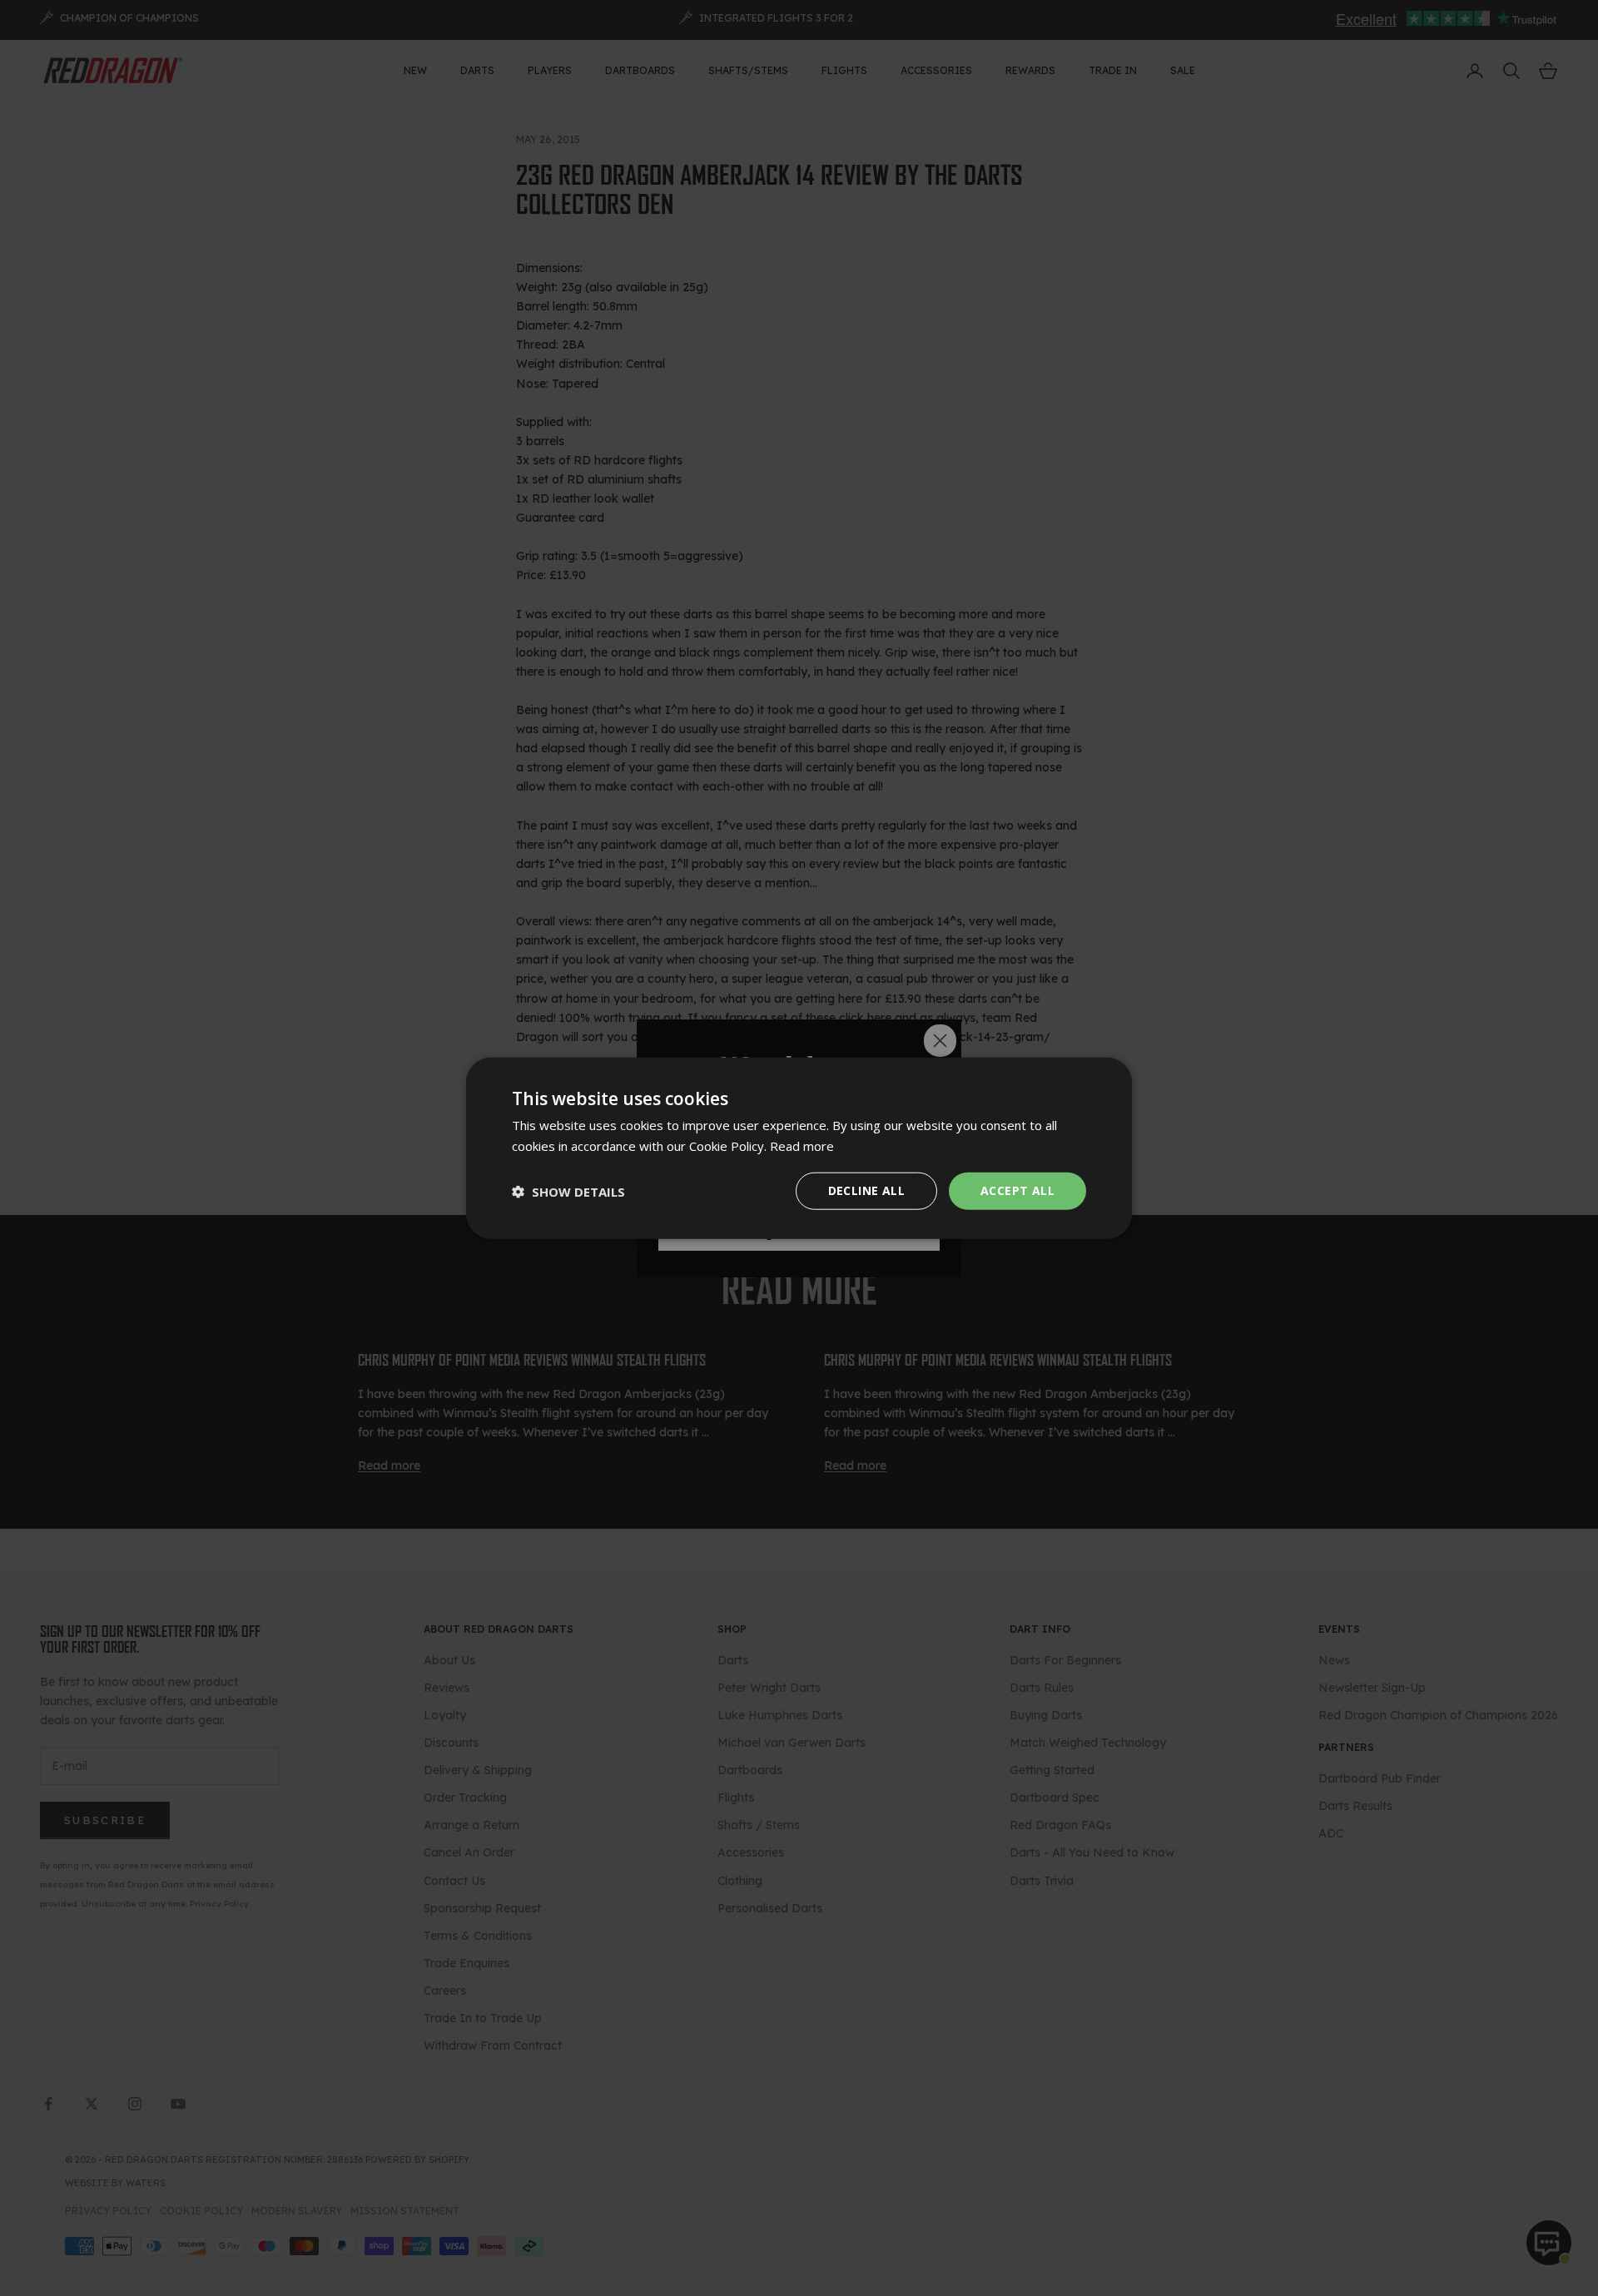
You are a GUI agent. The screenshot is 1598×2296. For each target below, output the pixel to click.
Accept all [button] (1017, 1190)
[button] (568, 1191)
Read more (802, 1145)
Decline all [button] (866, 1190)
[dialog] (799, 1148)
